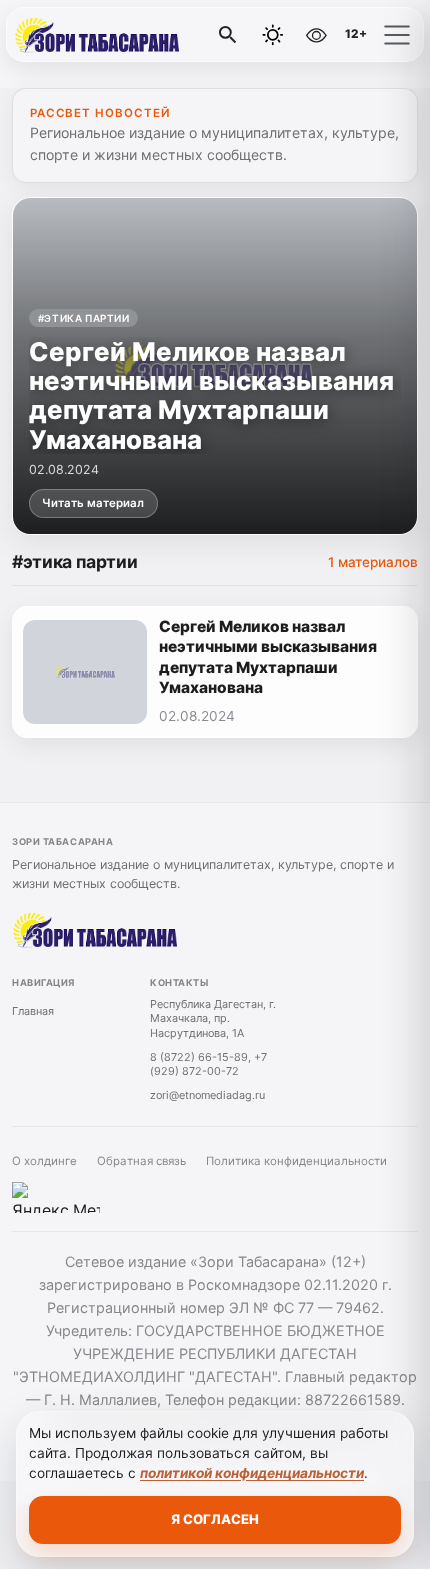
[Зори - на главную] (98, 35)
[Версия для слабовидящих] (316, 35)
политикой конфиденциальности (252, 1473)
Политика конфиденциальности (296, 1161)
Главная (33, 1011)
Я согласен (215, 1519)
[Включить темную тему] (273, 35)
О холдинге (44, 1161)
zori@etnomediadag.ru (207, 1095)
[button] (397, 35)
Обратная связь (141, 1161)
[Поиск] (228, 35)
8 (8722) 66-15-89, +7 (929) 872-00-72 (208, 1064)
